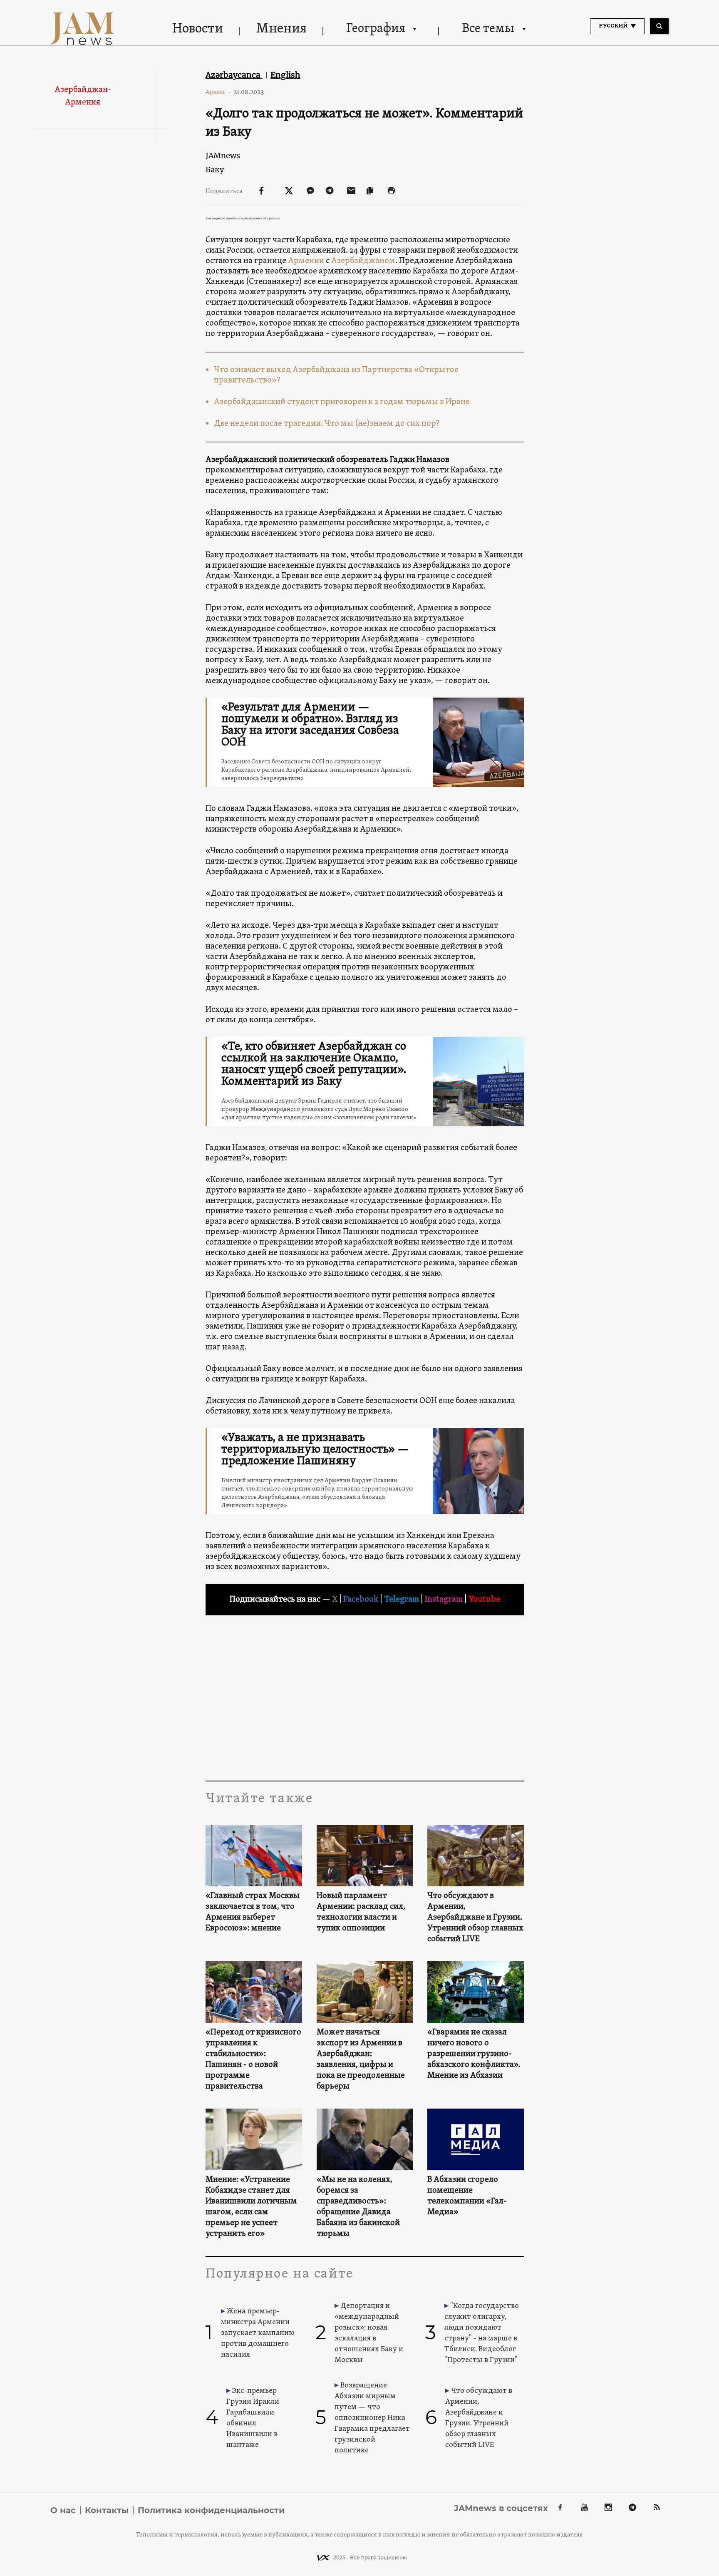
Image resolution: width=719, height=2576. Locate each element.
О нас (63, 2510)
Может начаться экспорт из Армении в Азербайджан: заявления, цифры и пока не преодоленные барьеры (361, 2059)
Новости (198, 29)
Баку (215, 170)
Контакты (107, 2510)
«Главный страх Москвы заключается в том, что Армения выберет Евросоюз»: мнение (253, 1912)
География (376, 29)
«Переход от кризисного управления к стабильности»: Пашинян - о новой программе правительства (253, 2059)
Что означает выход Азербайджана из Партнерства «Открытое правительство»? (336, 375)
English (285, 75)
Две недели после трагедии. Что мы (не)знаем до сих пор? (327, 424)
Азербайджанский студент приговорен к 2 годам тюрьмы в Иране (342, 402)
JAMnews (223, 155)
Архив (218, 92)
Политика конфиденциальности (211, 2510)
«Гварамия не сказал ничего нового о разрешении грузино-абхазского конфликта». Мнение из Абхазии (474, 2054)
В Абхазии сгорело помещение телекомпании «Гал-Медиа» (467, 2196)
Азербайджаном (363, 261)
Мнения (281, 29)
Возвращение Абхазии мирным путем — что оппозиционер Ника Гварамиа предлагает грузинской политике (372, 2418)
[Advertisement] (365, 1697)
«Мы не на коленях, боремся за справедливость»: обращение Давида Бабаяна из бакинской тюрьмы (358, 2207)
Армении (306, 261)
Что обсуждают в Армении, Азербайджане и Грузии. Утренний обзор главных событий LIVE (475, 1918)
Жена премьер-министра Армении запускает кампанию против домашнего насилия (258, 2333)
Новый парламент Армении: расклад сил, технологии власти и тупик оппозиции (361, 1912)
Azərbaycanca (234, 75)
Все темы (488, 29)
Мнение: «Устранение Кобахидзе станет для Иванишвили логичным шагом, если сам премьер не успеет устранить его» (251, 2207)
